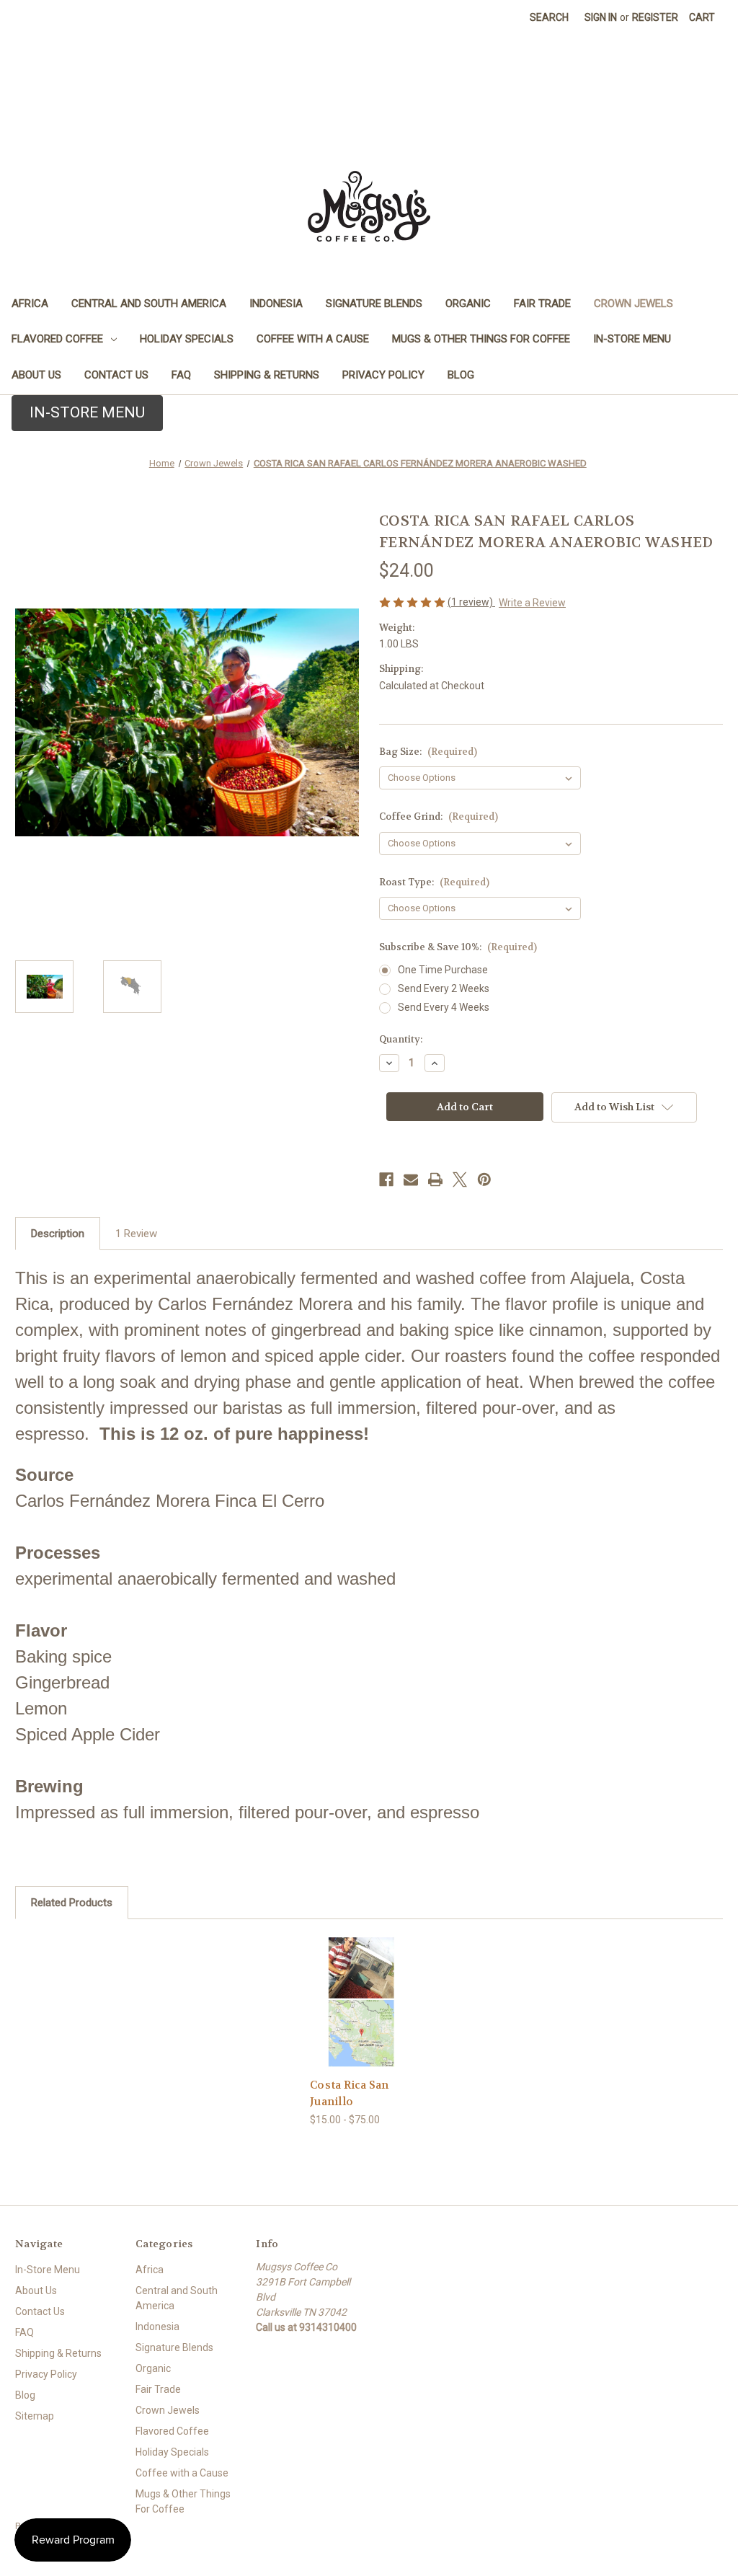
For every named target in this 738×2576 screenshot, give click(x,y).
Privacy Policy (383, 375)
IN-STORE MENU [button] (87, 412)
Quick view (350, 1984)
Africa (30, 304)
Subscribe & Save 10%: (458, 947)
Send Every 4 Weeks (444, 1007)
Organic (468, 304)
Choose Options (361, 2014)
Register (655, 17)
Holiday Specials (187, 339)
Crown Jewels (633, 304)
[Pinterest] (484, 1179)
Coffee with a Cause (313, 339)
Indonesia (276, 304)
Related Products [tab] (72, 1903)
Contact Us (116, 375)
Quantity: (401, 1039)
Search (549, 17)
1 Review (136, 1234)
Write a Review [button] (532, 603)
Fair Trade (542, 304)
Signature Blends (374, 304)
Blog (461, 375)
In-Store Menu (632, 339)
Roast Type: (434, 882)
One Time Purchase (443, 970)
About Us (36, 375)
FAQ (181, 375)
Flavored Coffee (57, 339)
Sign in (601, 17)
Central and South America (149, 304)
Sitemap (35, 2416)
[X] (460, 1179)
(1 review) (471, 602)
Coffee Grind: (439, 816)
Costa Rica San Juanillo (350, 2093)
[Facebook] (386, 1179)
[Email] (411, 1179)
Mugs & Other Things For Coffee (481, 339)
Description (58, 1234)
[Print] (435, 1179)
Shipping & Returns (267, 375)
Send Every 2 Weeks (444, 988)
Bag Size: (428, 752)
